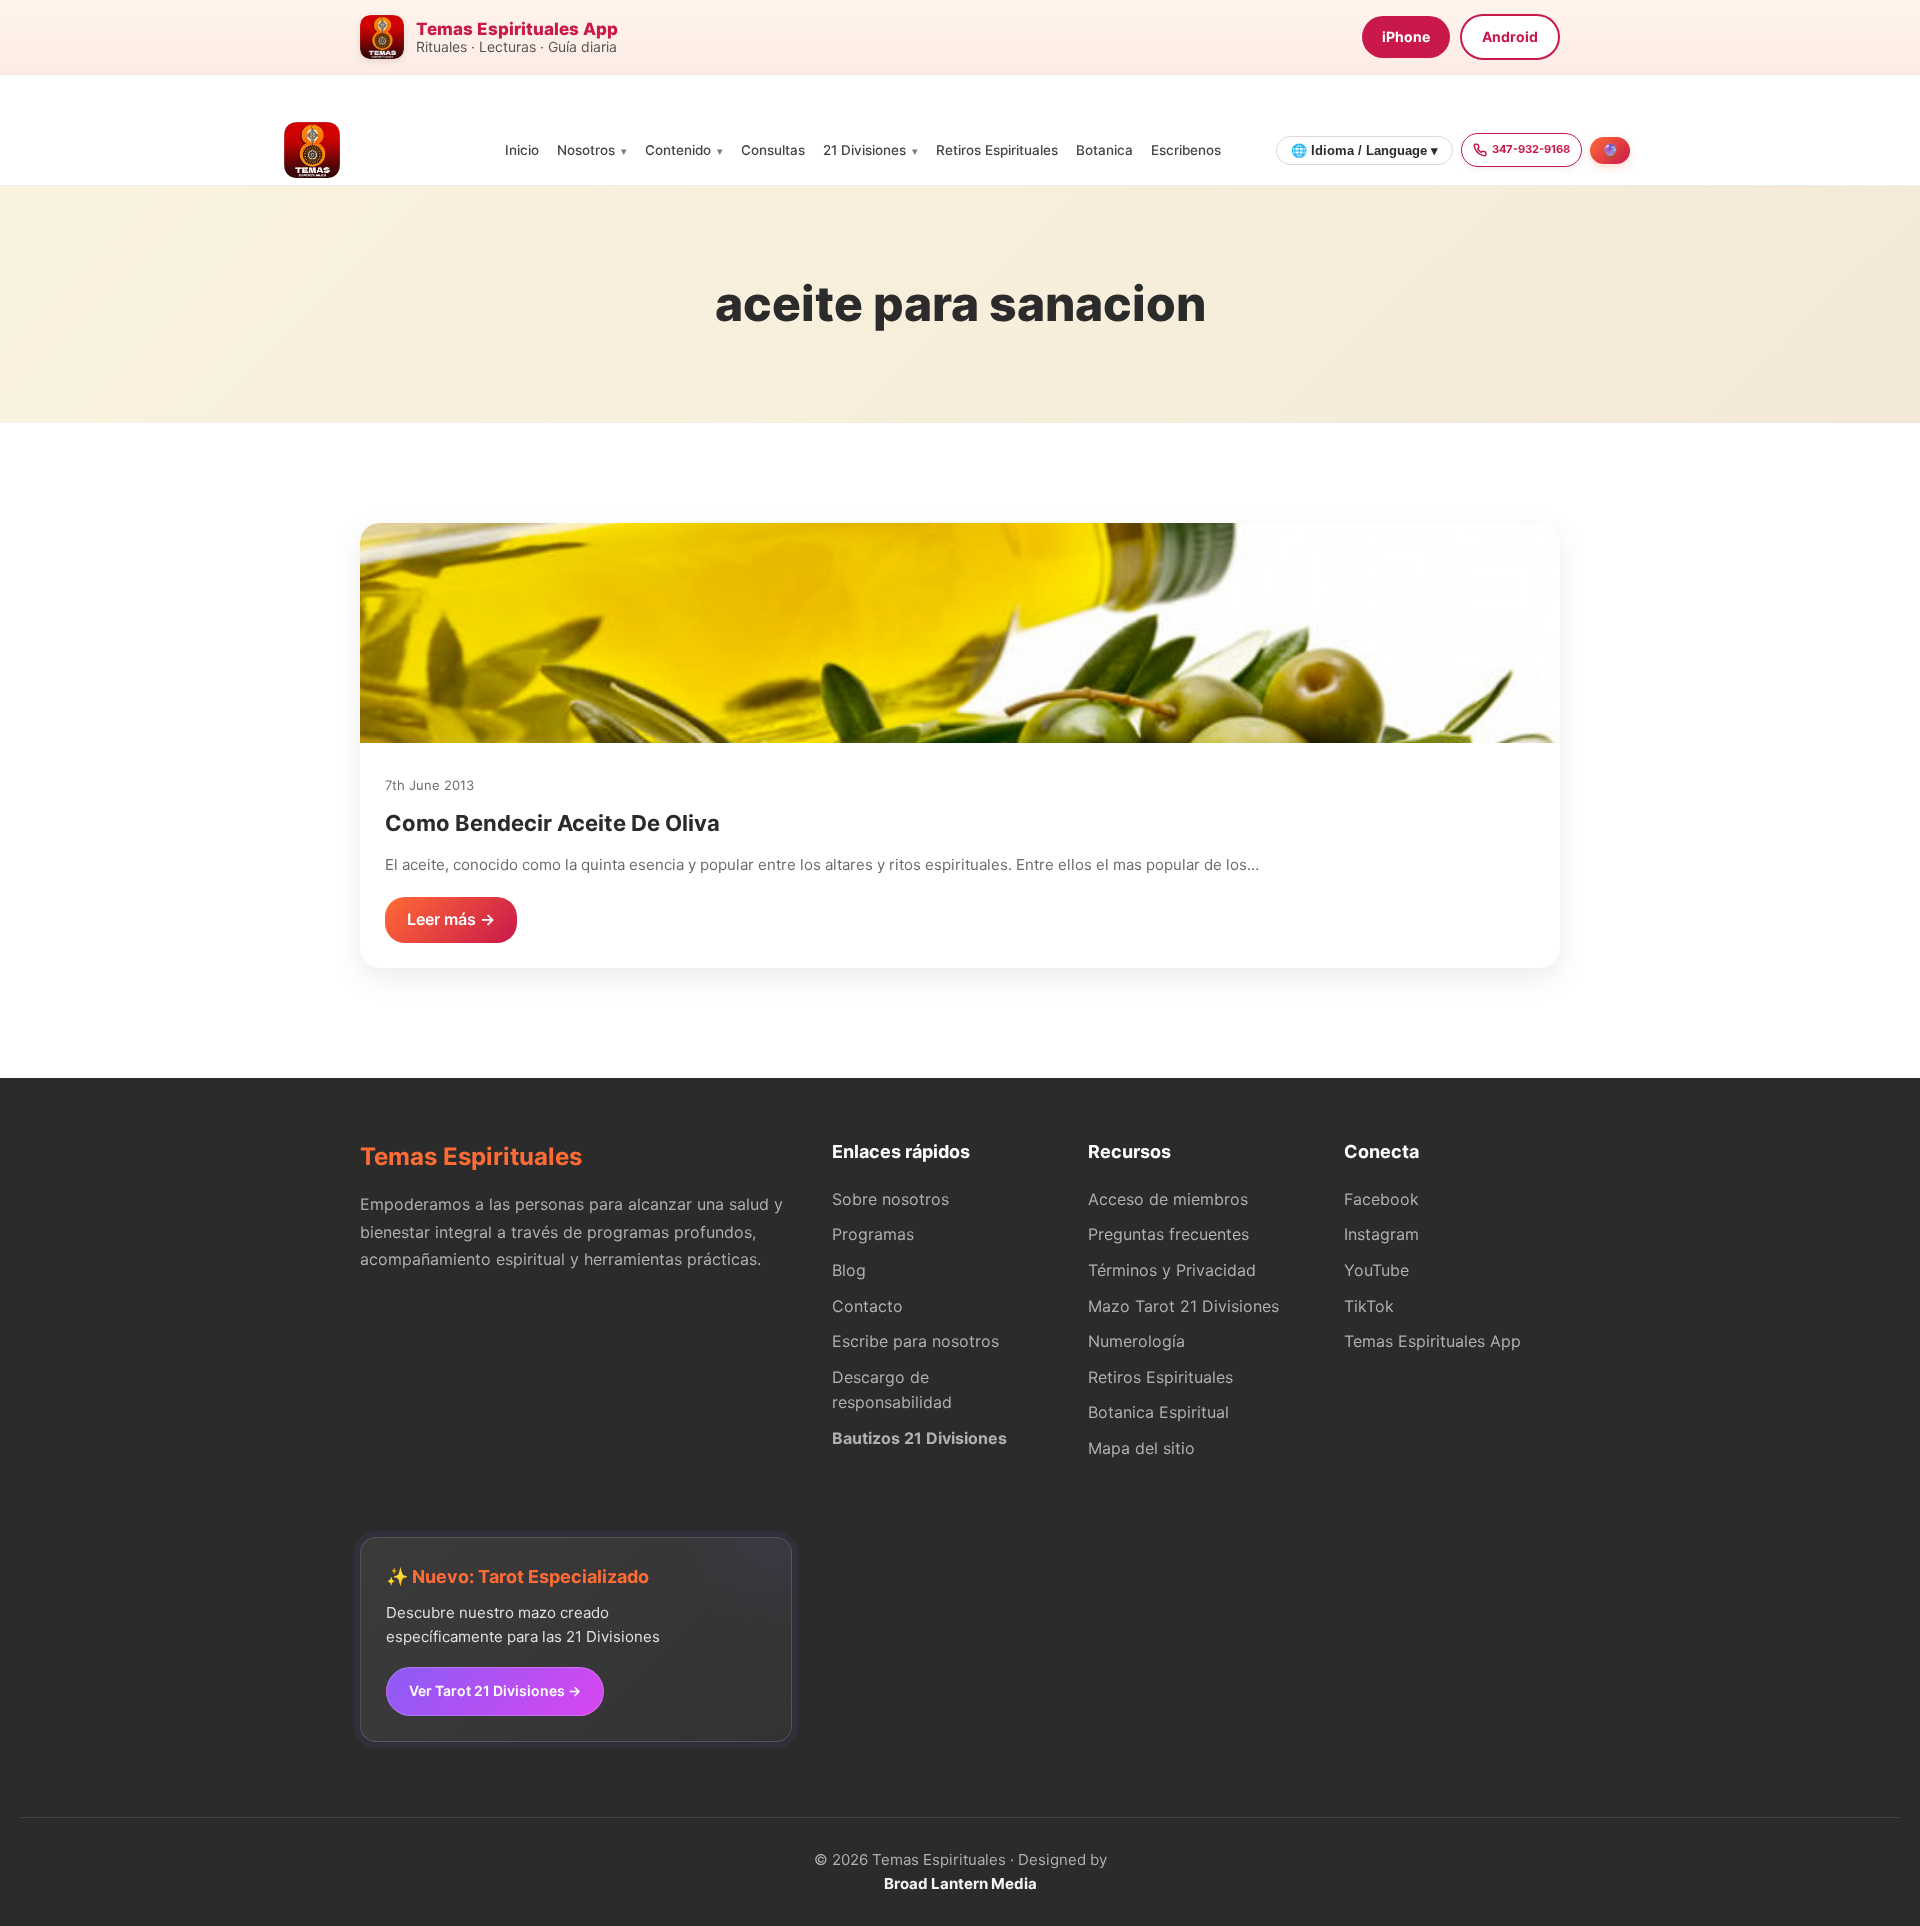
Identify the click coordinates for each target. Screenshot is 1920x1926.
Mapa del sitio (1141, 1448)
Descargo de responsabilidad (892, 1390)
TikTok (1369, 1306)
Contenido (678, 150)
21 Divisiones (864, 150)
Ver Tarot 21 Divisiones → (495, 1690)
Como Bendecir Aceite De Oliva (552, 823)
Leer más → (451, 919)
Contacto (867, 1306)
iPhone (1406, 36)
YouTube (1376, 1270)
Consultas (773, 150)
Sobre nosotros (890, 1199)
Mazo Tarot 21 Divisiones (1183, 1306)
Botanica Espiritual (1158, 1412)
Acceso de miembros (1168, 1199)
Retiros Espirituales (997, 150)
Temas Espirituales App (1432, 1341)
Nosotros (586, 150)
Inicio (522, 150)
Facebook (1381, 1199)
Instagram (1381, 1234)
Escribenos (1186, 150)
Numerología (1136, 1341)
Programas (873, 1234)
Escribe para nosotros (915, 1341)
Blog (849, 1270)
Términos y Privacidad (1172, 1270)
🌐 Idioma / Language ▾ (1364, 150)
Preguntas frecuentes (1168, 1234)
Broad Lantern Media (960, 1883)
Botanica (1104, 150)
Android (1510, 36)
